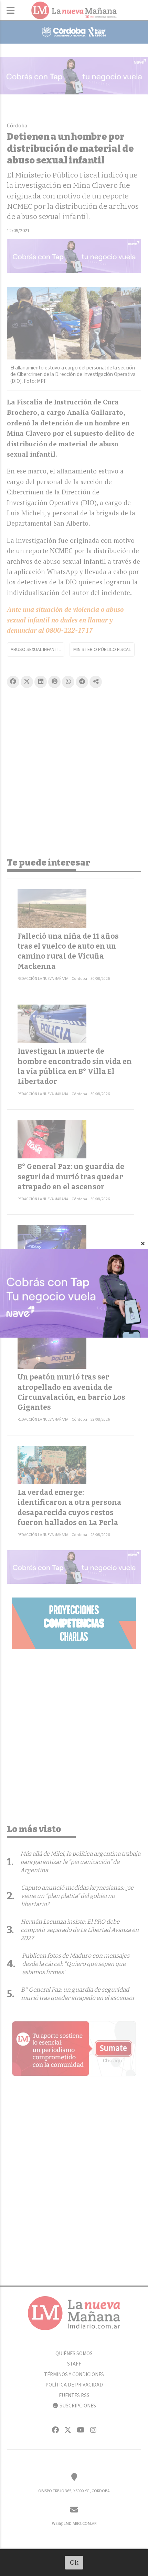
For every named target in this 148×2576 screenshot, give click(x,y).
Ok (74, 2562)
